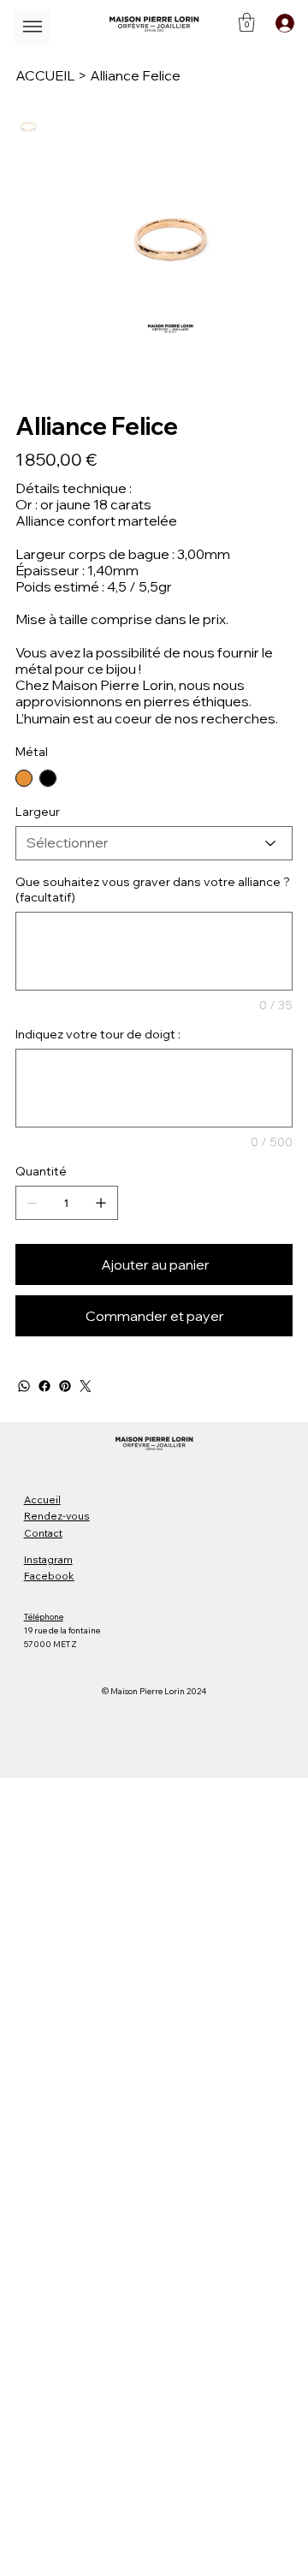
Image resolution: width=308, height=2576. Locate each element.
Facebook (49, 1576)
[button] (247, 22)
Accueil (42, 1499)
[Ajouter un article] (101, 1203)
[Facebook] (44, 1386)
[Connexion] (281, 23)
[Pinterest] (65, 1386)
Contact (43, 1533)
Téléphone (44, 1617)
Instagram (48, 1559)
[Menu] (32, 27)
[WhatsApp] (24, 1386)
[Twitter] (86, 1386)
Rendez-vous (57, 1516)
